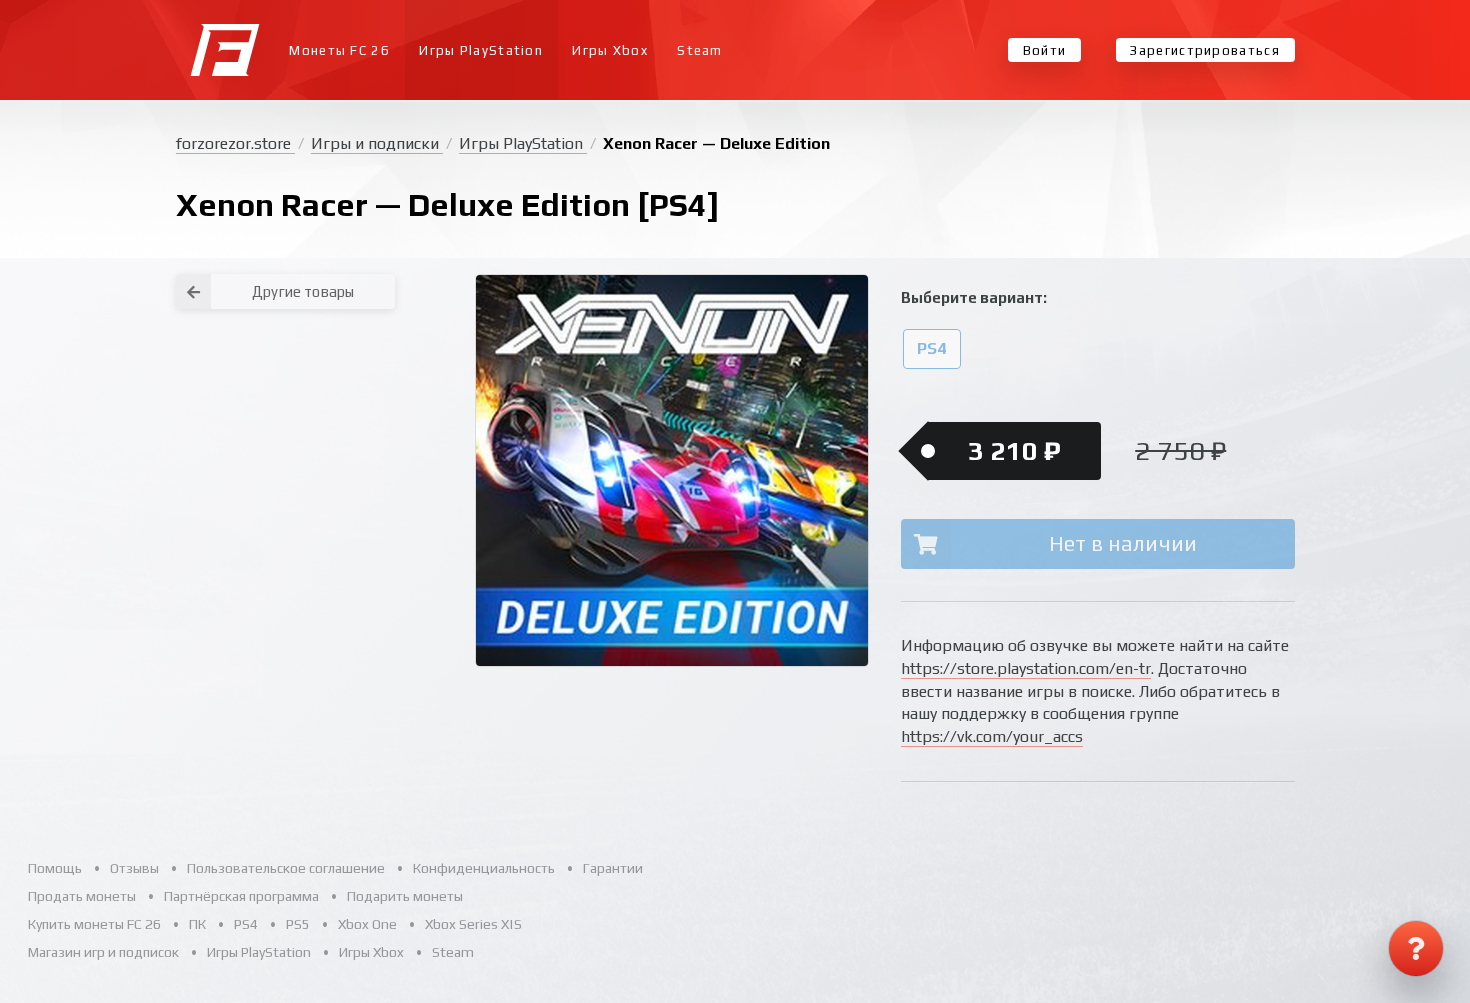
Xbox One (367, 924)
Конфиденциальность (484, 868)
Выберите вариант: (974, 297)
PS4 (931, 349)
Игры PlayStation (481, 50)
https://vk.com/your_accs (992, 736)
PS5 (298, 924)
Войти (1045, 50)
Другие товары (303, 291)
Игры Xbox (610, 50)
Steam (700, 50)
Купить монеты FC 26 (94, 924)
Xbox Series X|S (473, 924)
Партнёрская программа (241, 896)
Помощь (55, 868)
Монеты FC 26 (339, 50)
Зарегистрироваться (1204, 50)
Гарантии (613, 868)
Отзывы (134, 868)
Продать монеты (82, 896)
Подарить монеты (405, 896)
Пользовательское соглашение (286, 868)
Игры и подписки (377, 143)
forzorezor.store (235, 143)
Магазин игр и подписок (103, 952)
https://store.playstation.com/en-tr (1026, 668)
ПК (197, 924)
